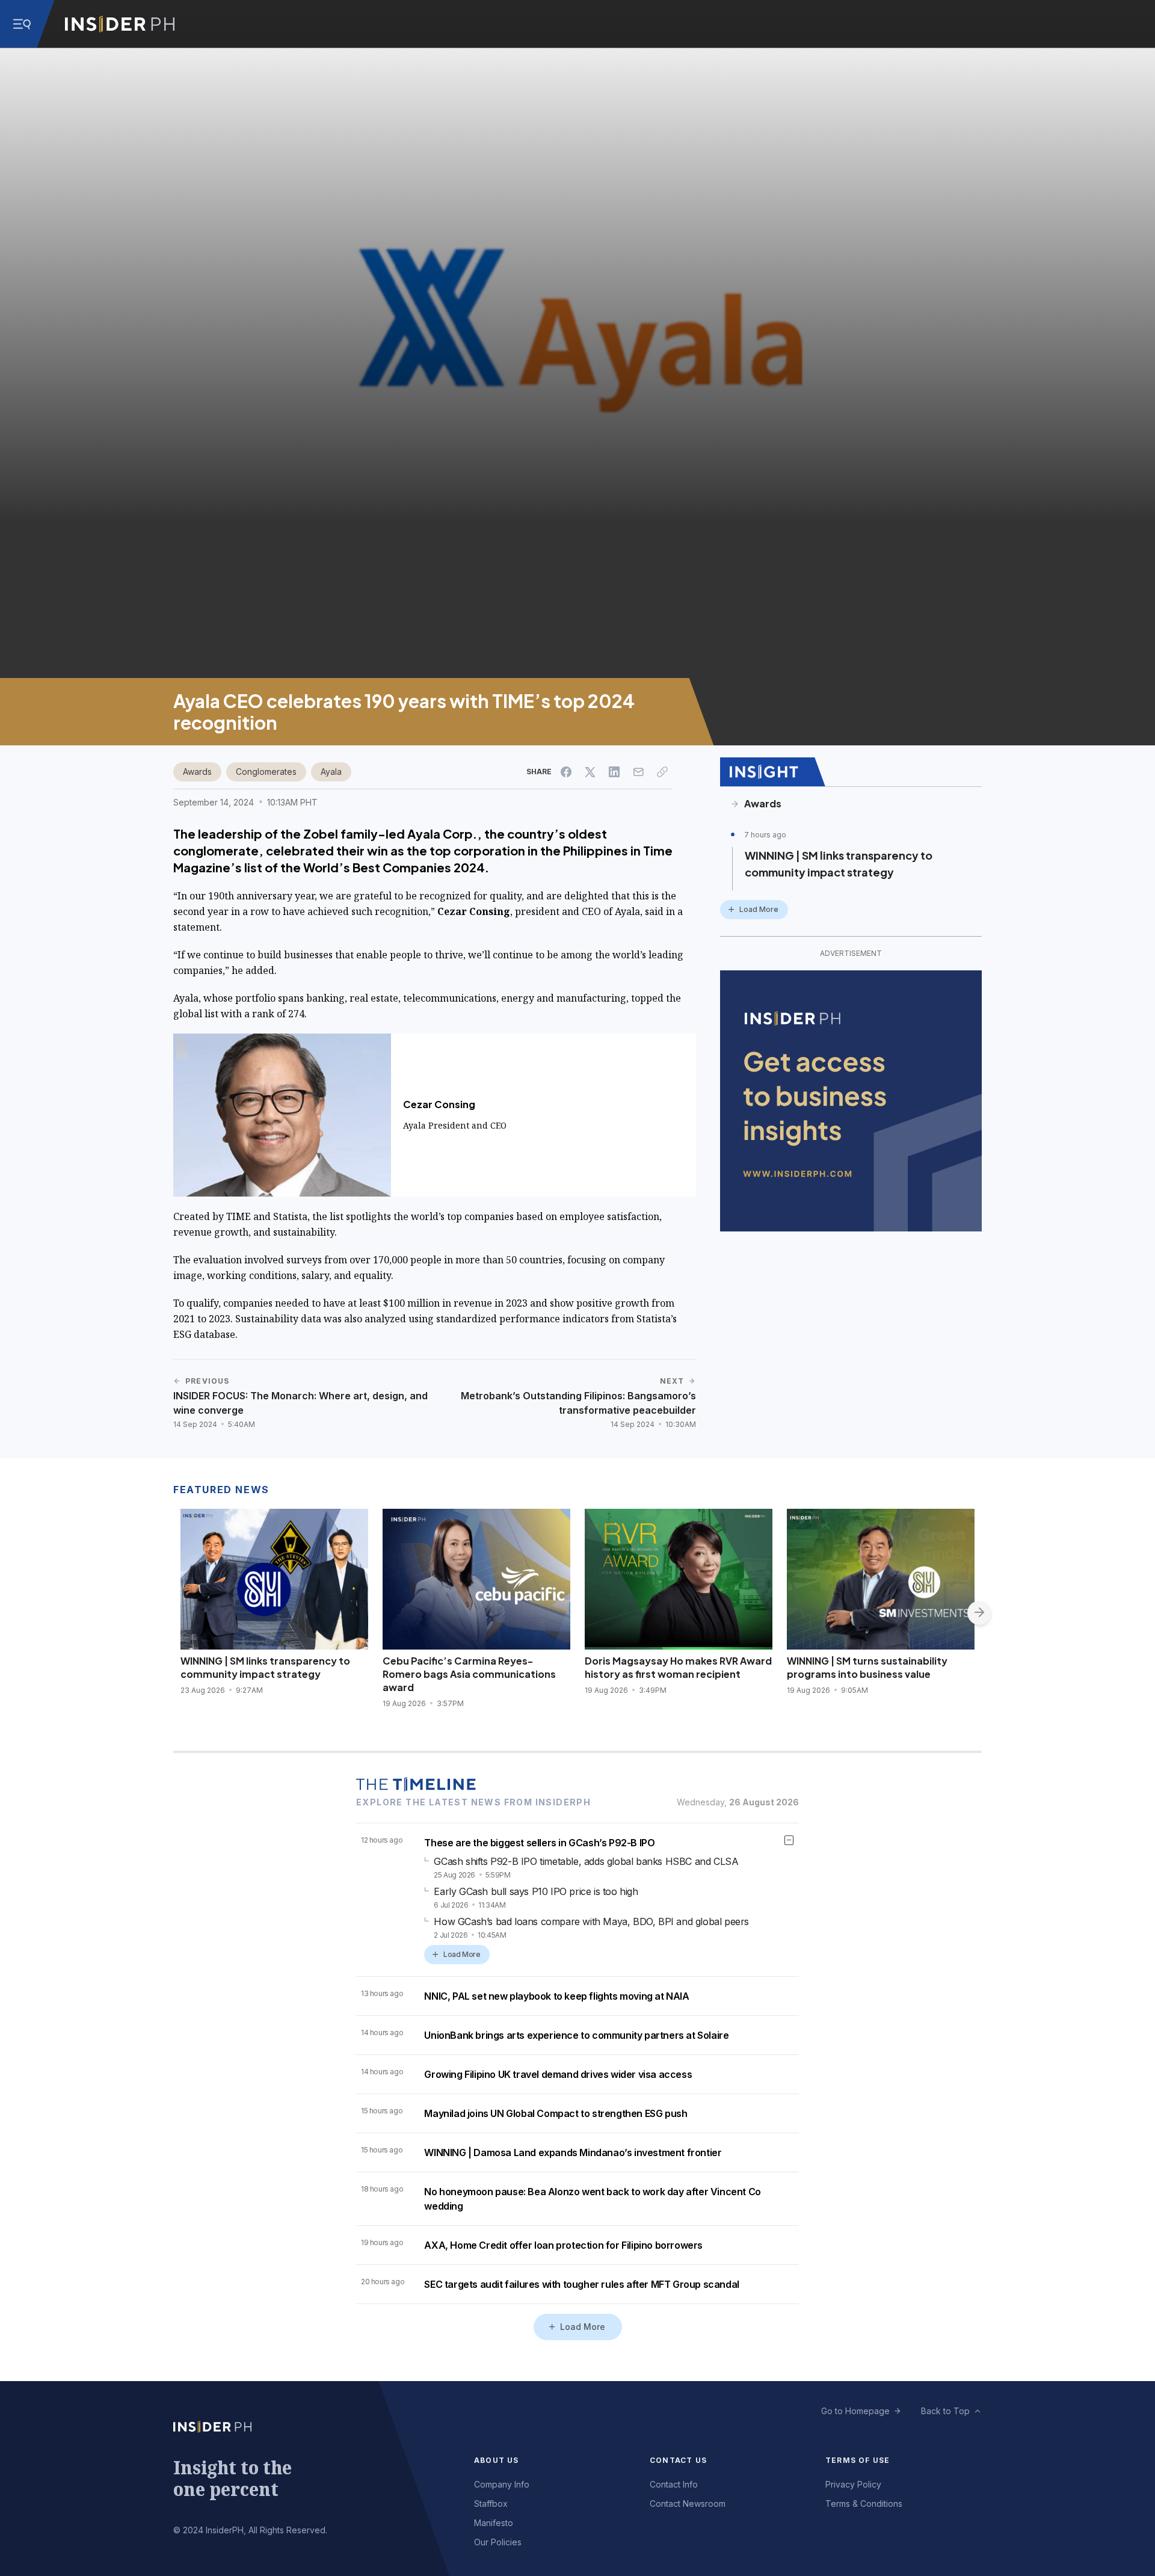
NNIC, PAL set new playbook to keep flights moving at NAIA (556, 1996)
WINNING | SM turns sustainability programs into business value (867, 1667)
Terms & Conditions (864, 2504)
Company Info (502, 2484)
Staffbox (491, 2504)
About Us (497, 2460)
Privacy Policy (853, 2484)
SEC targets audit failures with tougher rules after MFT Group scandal (581, 2284)
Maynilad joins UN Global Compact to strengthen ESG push (556, 2113)
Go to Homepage (855, 2411)
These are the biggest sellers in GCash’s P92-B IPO (539, 1843)
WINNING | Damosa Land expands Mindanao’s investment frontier (573, 2152)
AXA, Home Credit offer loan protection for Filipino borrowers (563, 2245)
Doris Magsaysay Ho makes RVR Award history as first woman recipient (678, 1667)
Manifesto (494, 2523)
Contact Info (674, 2484)
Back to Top (945, 2411)
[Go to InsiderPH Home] (120, 24)
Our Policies (498, 2542)
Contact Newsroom (688, 2504)
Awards (197, 772)
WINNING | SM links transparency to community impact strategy (839, 864)
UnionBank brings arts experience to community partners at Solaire (576, 2035)
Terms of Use (858, 2460)
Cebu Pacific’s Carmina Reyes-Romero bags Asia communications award (469, 1674)
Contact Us (678, 2460)
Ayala (331, 772)
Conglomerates (266, 772)
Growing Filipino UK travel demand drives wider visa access (558, 2074)
